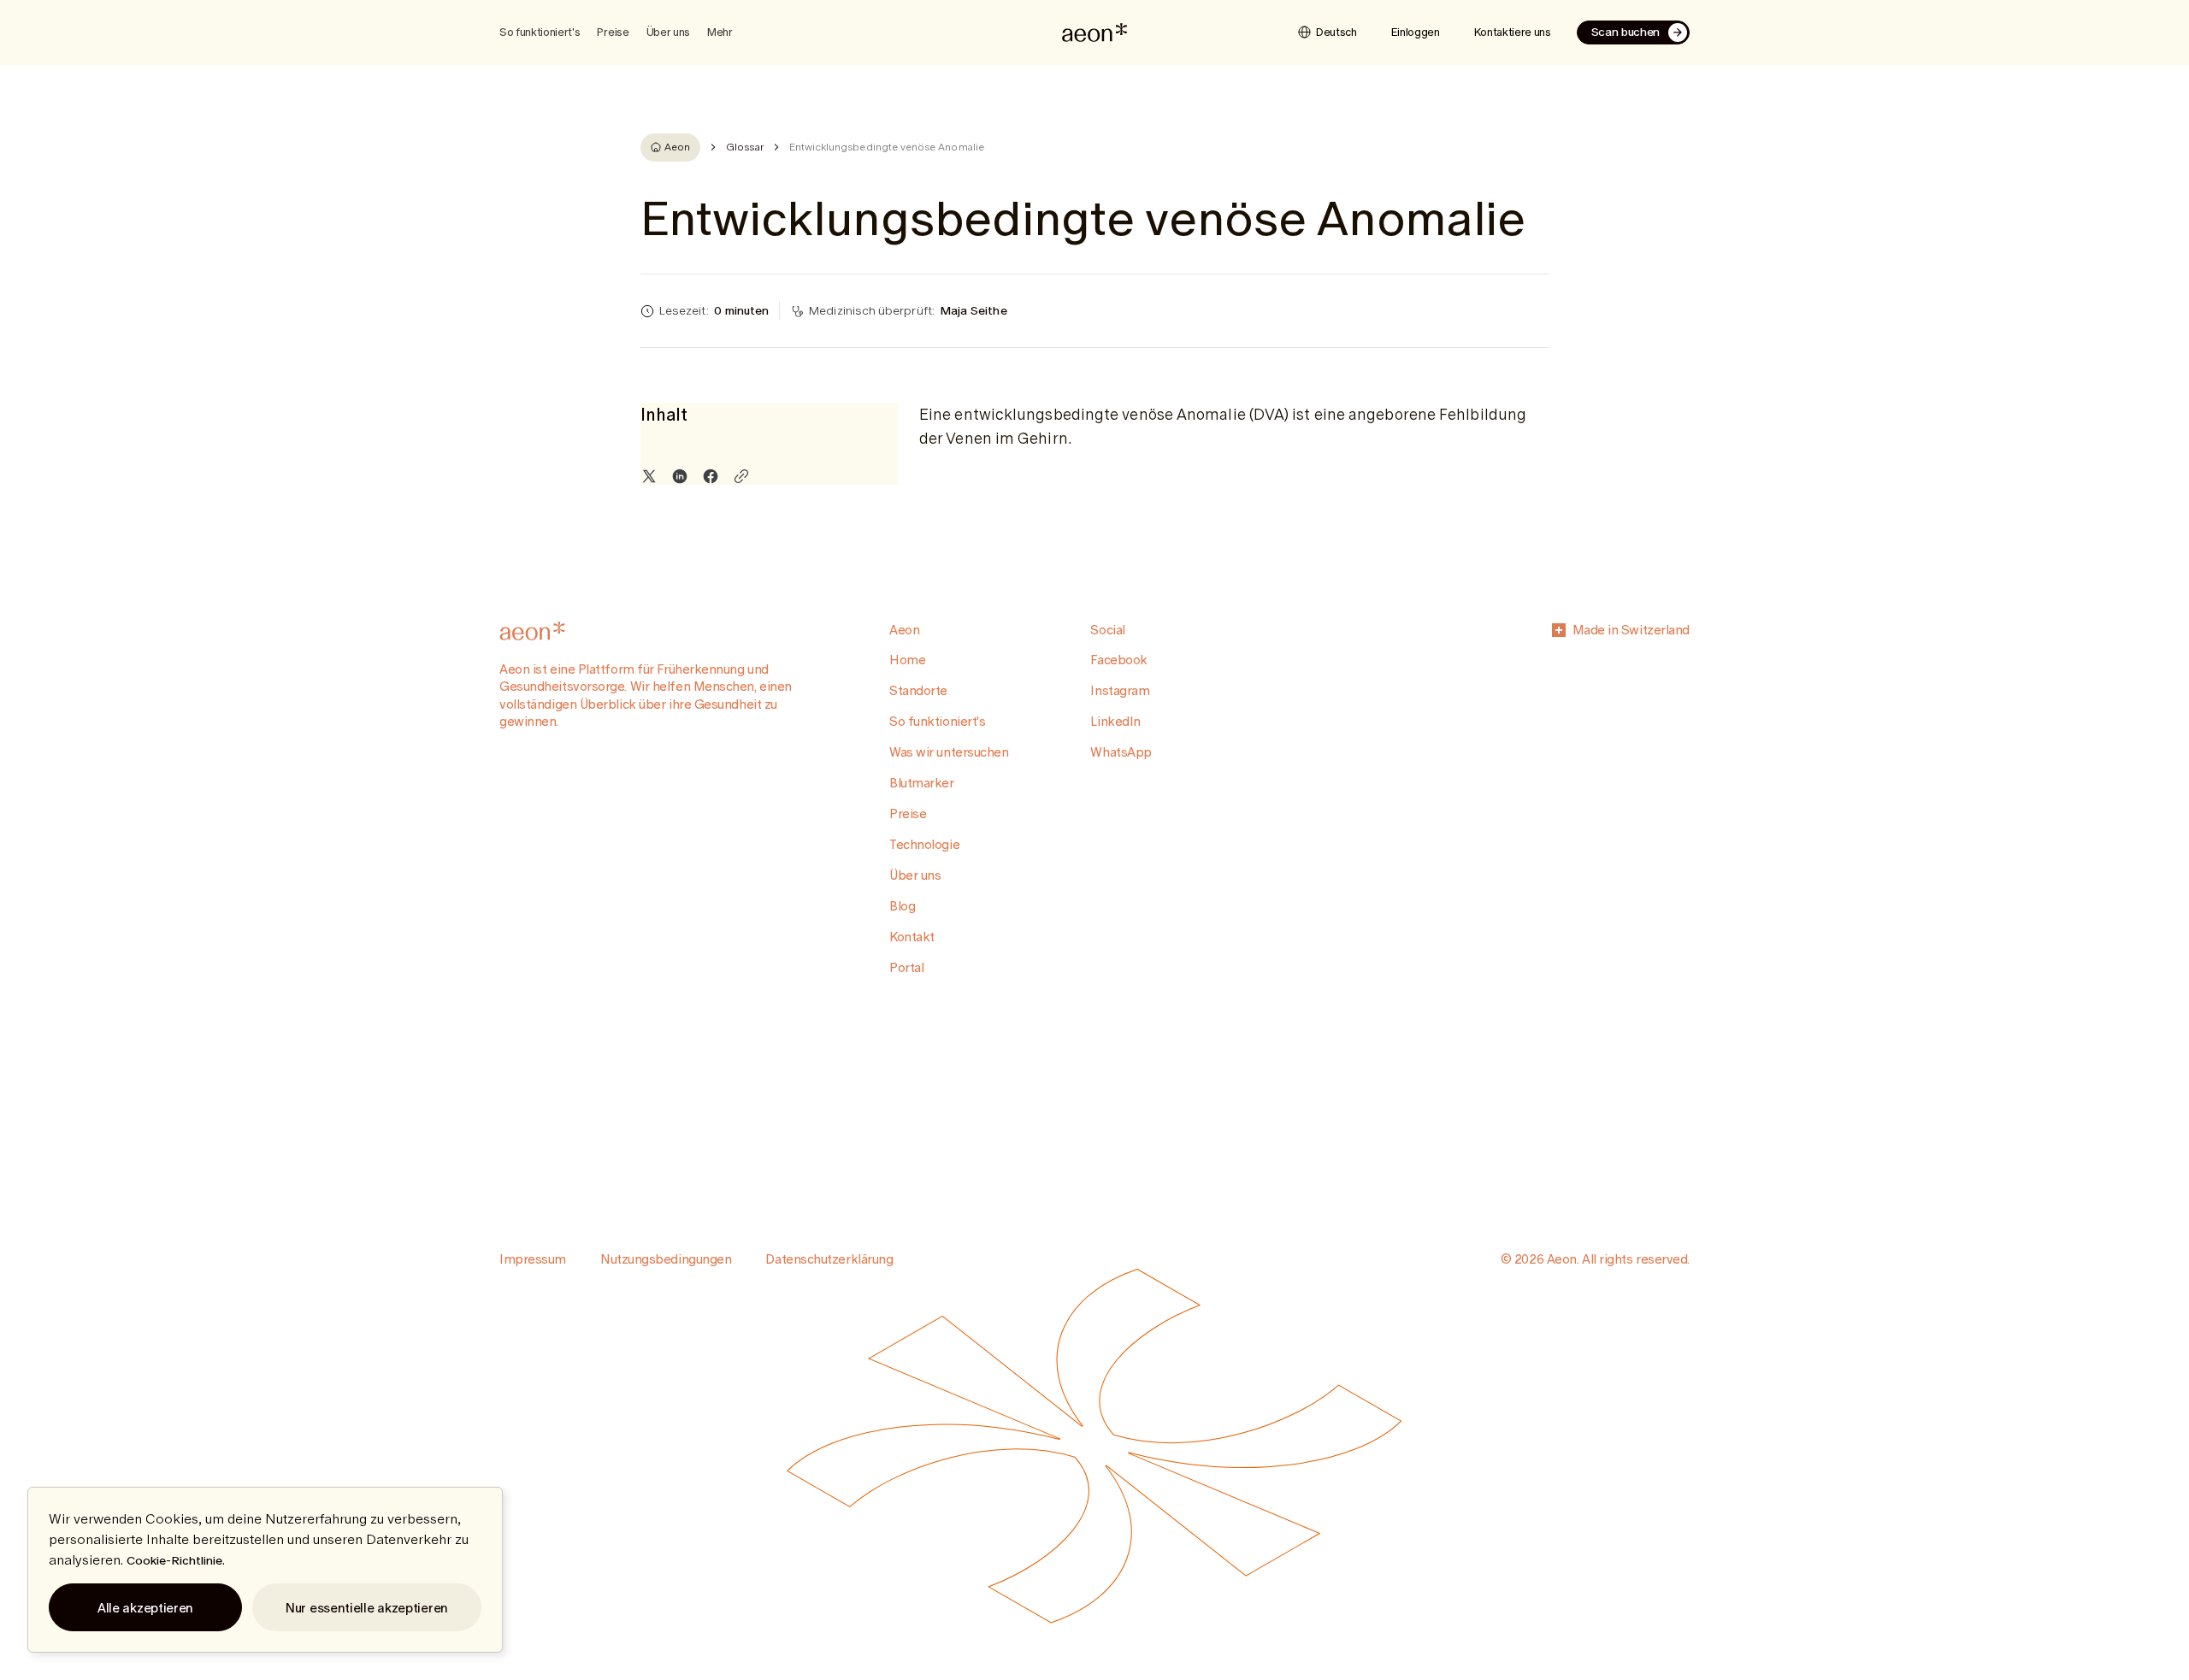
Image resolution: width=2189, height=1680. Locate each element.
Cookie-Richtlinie (174, 1560)
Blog (902, 906)
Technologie (924, 844)
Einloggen (1416, 32)
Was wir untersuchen (949, 752)
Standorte (918, 690)
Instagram (1120, 690)
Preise (613, 32)
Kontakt (912, 937)
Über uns (915, 875)
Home (907, 660)
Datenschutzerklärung (829, 1259)
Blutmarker (922, 783)
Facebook (1118, 660)
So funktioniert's (937, 721)
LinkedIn (1115, 721)
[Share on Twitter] (649, 476)
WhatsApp (1121, 752)
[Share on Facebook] (711, 476)
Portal (906, 967)
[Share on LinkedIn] (680, 476)
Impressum (533, 1259)
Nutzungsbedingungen (666, 1259)
